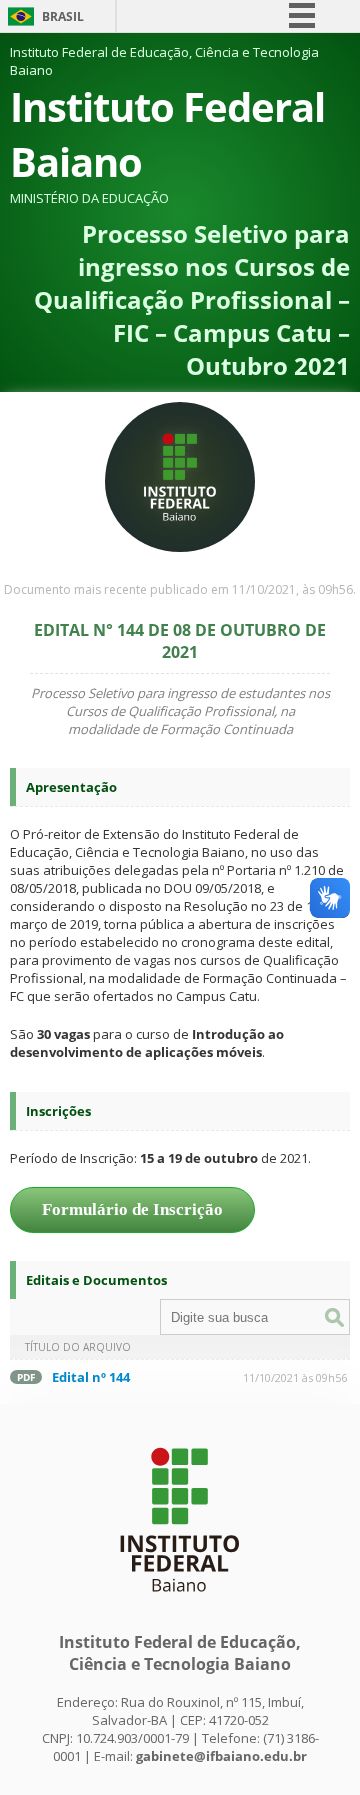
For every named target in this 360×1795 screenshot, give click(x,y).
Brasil (63, 16)
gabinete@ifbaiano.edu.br (221, 1756)
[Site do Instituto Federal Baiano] (180, 1602)
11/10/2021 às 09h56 (295, 1377)
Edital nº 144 (91, 1377)
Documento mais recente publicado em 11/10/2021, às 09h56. (180, 589)
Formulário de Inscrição (132, 1209)
